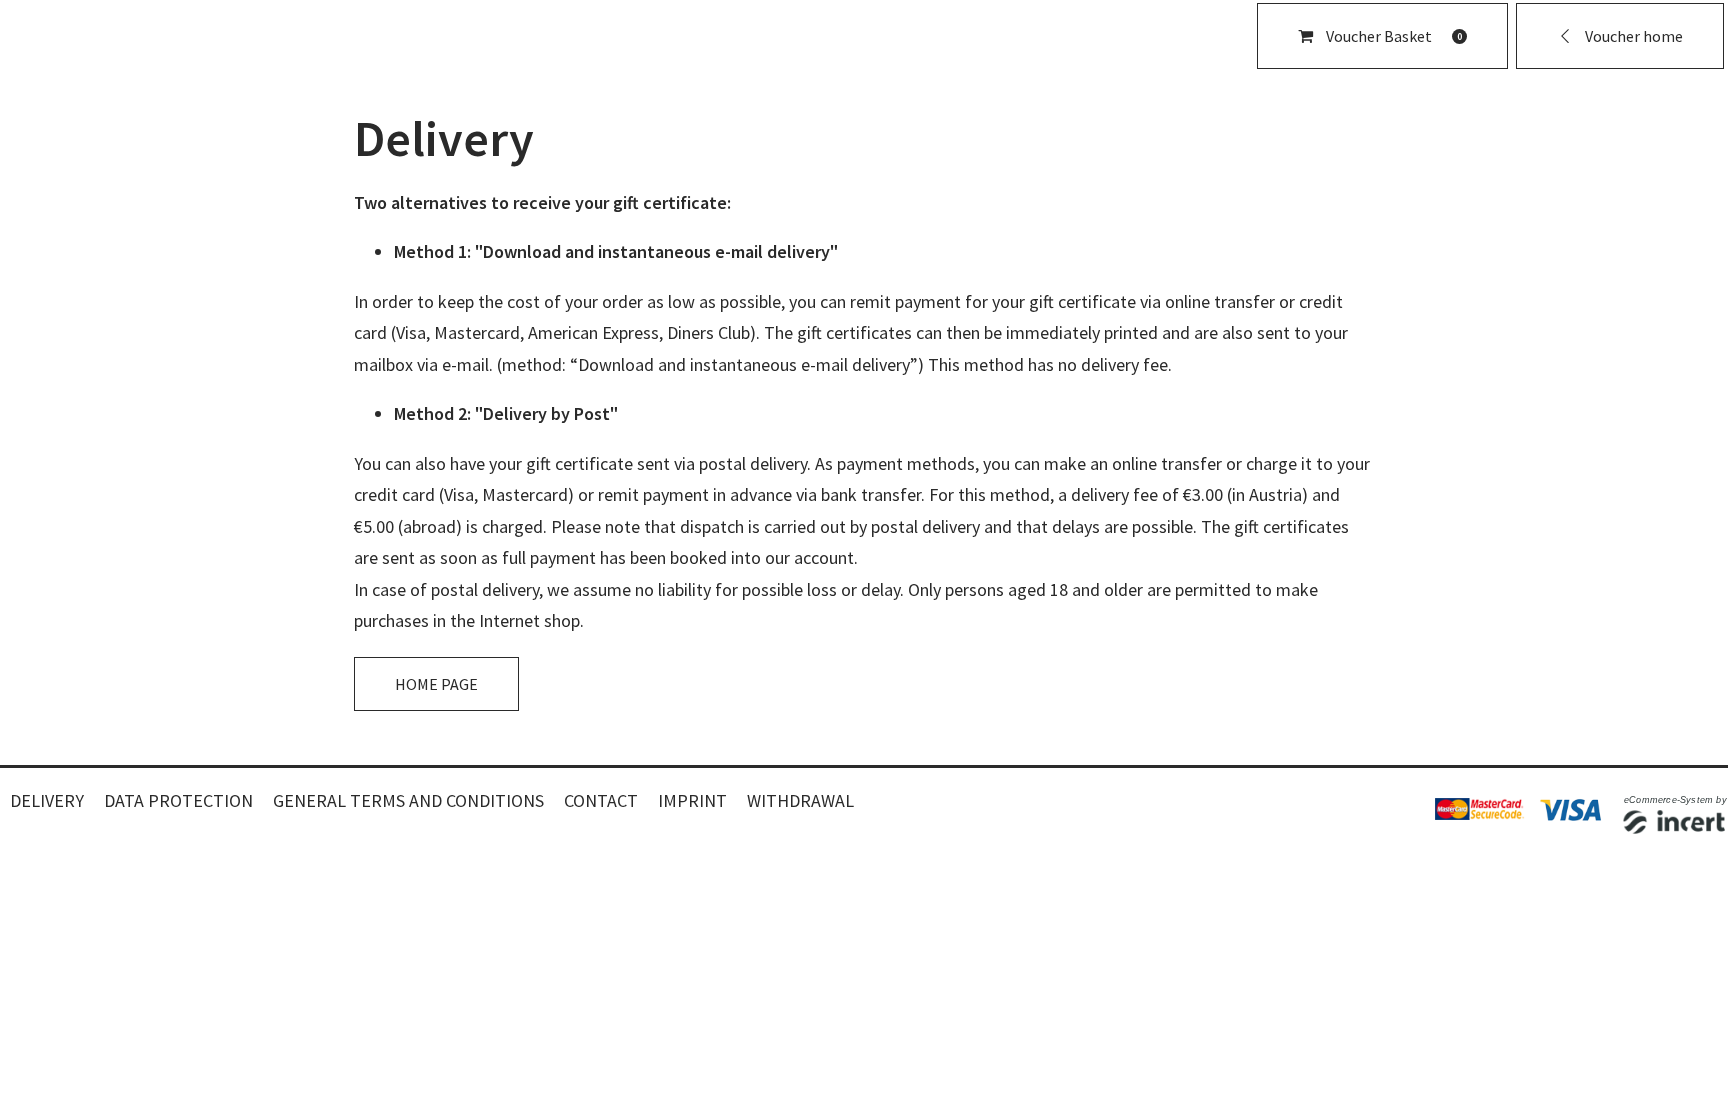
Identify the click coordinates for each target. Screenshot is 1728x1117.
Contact (601, 800)
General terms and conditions (408, 800)
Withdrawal (800, 800)
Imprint (692, 800)
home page (436, 684)
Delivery (47, 800)
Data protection (178, 800)
